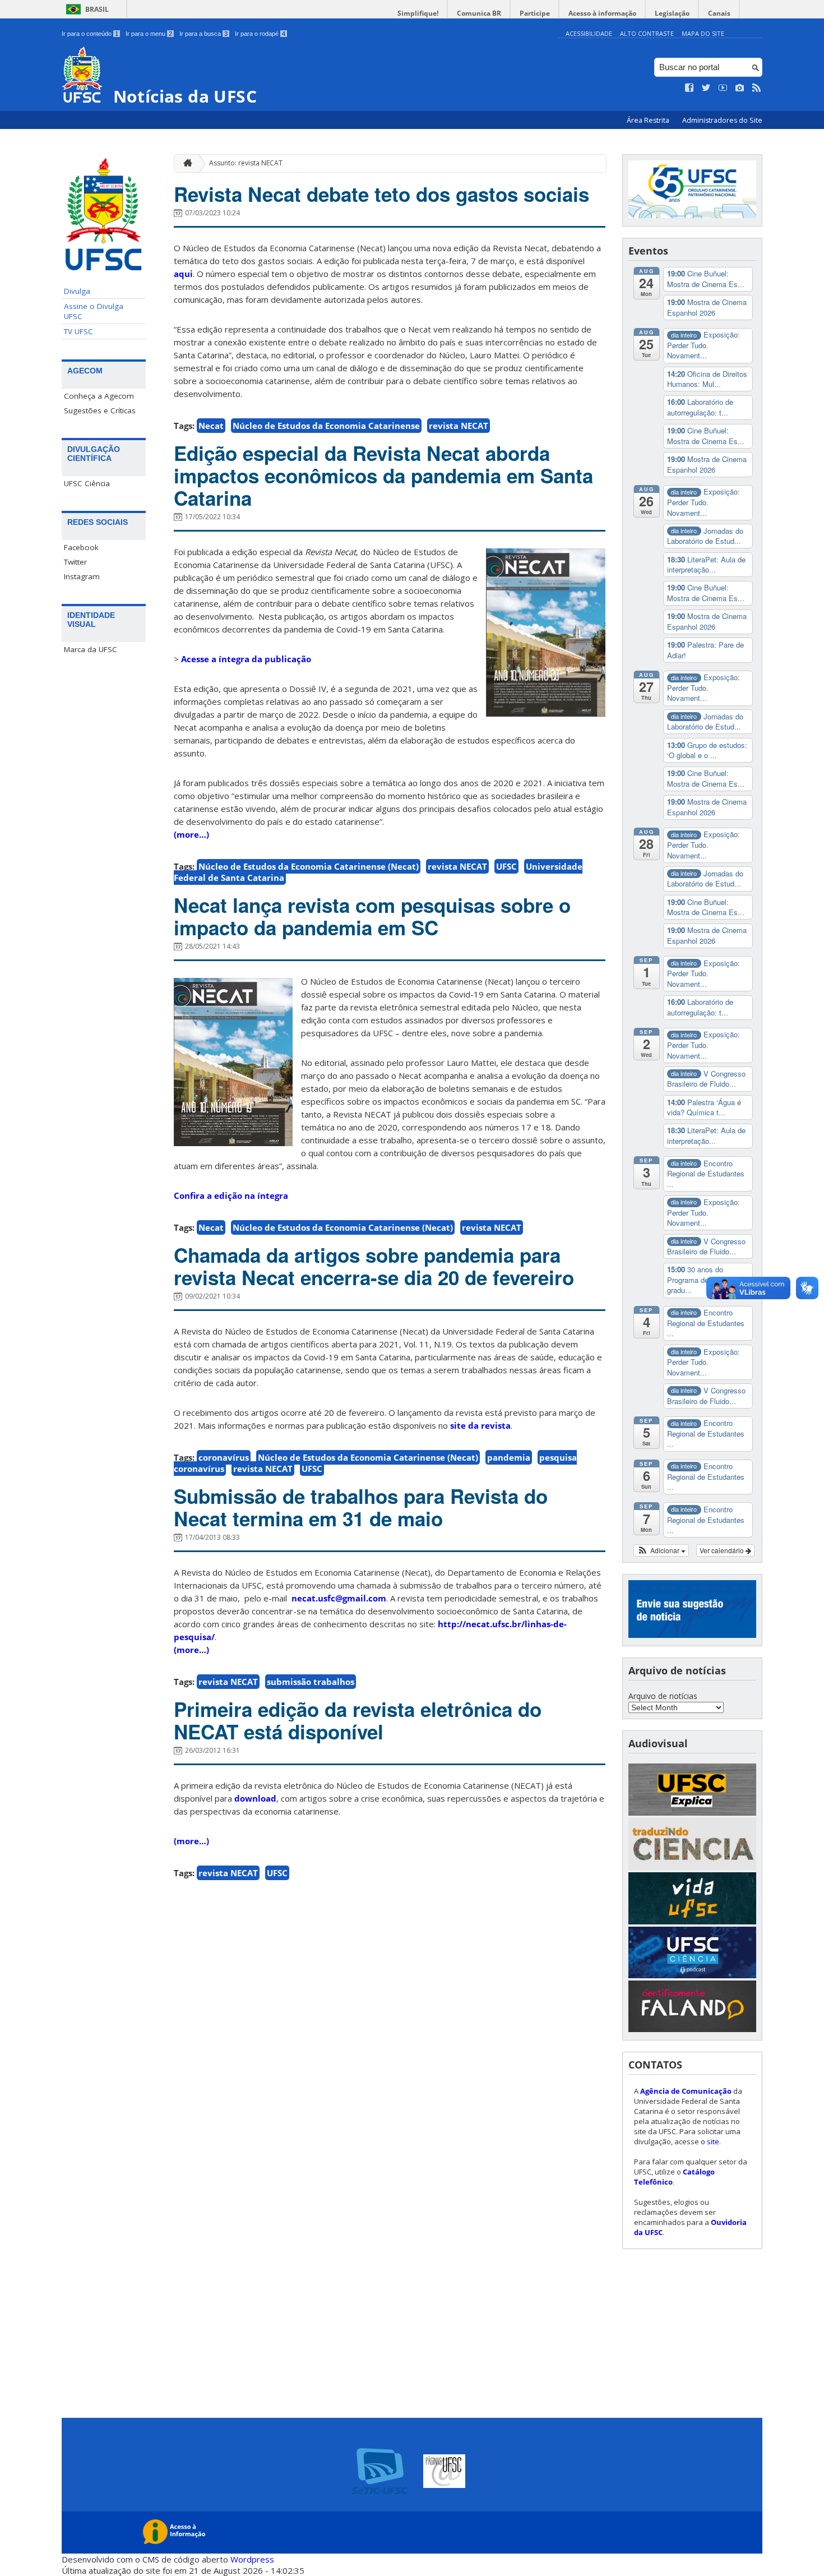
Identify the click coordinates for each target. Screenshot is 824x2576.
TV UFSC (78, 331)
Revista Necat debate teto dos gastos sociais (381, 194)
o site (710, 2141)
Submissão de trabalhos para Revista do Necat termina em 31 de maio (361, 1507)
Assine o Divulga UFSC (94, 311)
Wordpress (252, 2559)
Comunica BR (479, 13)
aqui (183, 274)
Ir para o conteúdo (90, 34)
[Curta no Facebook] (689, 88)
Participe (535, 13)
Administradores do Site (722, 120)
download (255, 1798)
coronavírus (224, 1457)
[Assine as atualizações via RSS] (757, 88)
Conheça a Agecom (99, 396)
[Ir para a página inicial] (185, 163)
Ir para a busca (203, 34)
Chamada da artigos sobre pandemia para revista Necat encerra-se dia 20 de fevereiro (374, 1266)
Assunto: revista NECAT (246, 163)
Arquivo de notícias (663, 1696)
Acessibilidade (589, 33)
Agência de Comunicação (686, 2091)
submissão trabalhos (311, 1682)
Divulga (77, 291)
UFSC (506, 866)
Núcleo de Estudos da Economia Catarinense (326, 426)
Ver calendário (723, 1550)
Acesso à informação (602, 13)
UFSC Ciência (87, 483)
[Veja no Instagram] (740, 88)
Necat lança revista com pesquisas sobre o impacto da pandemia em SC (372, 916)
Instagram (82, 576)
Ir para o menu (149, 34)
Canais (719, 13)
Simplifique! (418, 13)
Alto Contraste (647, 33)
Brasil (97, 9)
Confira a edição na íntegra (231, 1195)
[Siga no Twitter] (706, 88)
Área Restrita (649, 120)
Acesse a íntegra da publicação (246, 659)
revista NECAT (459, 426)
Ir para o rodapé (260, 34)
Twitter (75, 562)
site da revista (480, 1425)
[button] (661, 1550)
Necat (211, 426)
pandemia (509, 1457)
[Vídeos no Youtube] (723, 88)
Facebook (81, 547)
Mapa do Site (703, 33)
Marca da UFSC (91, 649)
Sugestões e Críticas (100, 410)
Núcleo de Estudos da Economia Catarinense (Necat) (309, 866)
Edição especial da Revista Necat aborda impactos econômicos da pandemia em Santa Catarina (383, 476)
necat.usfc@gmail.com (339, 1598)
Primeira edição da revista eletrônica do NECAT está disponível (358, 1720)
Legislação (672, 13)
